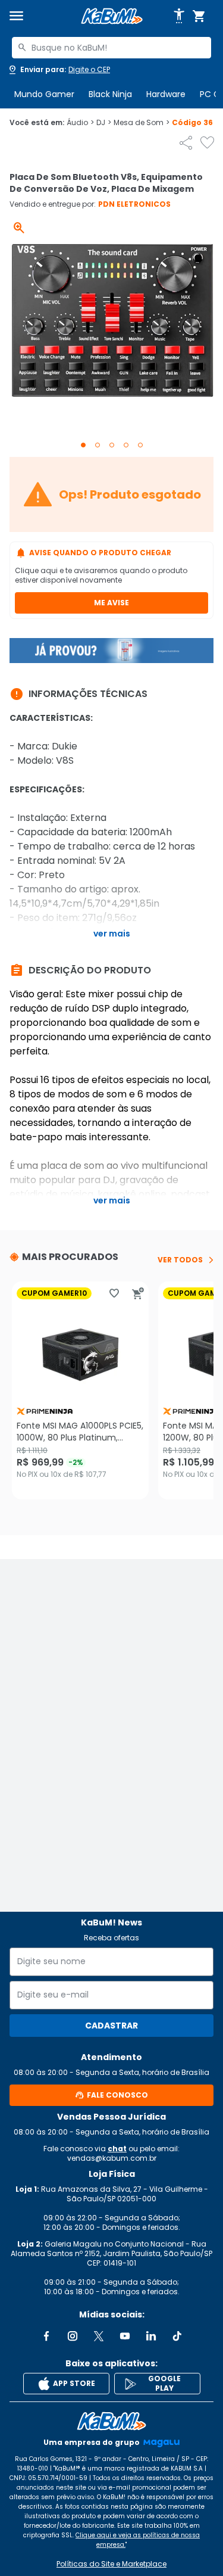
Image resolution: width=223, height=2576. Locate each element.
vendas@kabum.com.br (112, 2158)
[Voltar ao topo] (111, 2421)
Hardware (166, 94)
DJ (104, 123)
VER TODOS (180, 1260)
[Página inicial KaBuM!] (112, 16)
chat (117, 2149)
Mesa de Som (142, 123)
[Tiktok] (177, 2336)
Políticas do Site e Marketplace (111, 2564)
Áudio (80, 123)
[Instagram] (73, 2336)
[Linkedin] (151, 2336)
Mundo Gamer (44, 94)
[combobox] (111, 48)
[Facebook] (46, 2336)
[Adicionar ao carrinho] (138, 1293)
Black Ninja (110, 94)
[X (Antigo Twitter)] (99, 2336)
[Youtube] (125, 2336)
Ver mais (112, 934)
